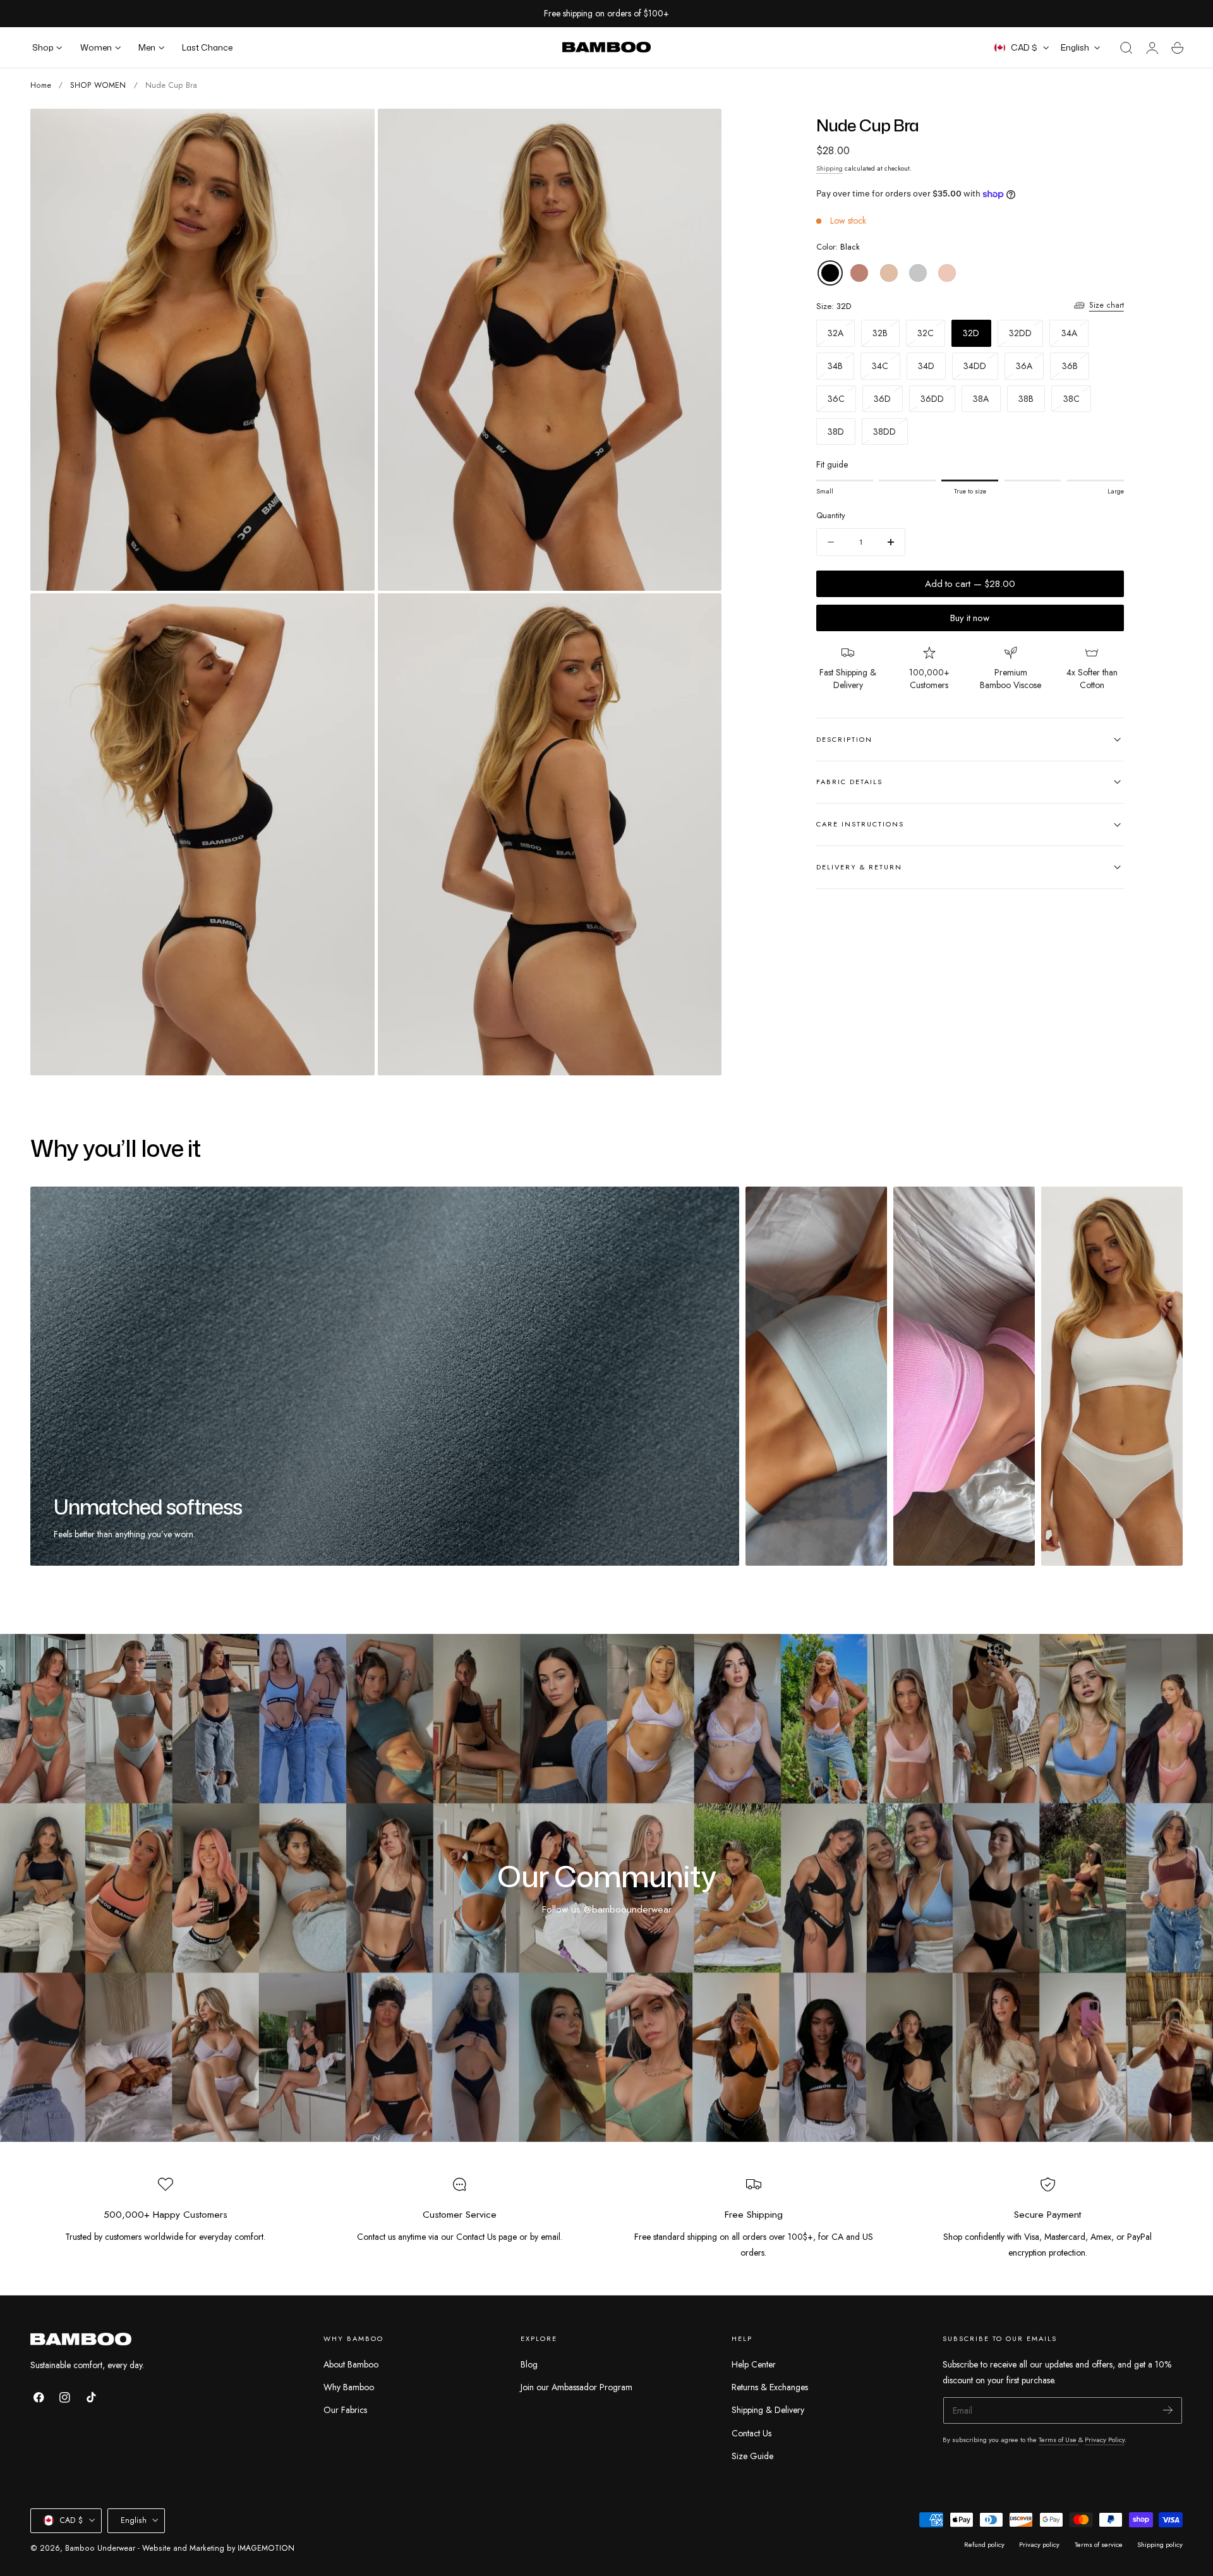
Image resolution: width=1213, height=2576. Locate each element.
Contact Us (751, 2433)
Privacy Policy (1105, 2440)
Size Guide (752, 2456)
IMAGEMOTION (266, 2548)
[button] (1126, 48)
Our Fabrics (345, 2410)
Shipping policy (1160, 2544)
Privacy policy (1039, 2544)
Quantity (831, 516)
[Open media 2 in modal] (699, 131)
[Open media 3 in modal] (353, 615)
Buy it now (970, 618)
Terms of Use (1059, 2440)
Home (41, 85)
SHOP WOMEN (98, 85)
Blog (529, 2364)
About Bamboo (351, 2364)
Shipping (830, 168)
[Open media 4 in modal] (699, 615)
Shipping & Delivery (768, 2410)
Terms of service (1099, 2544)
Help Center (754, 2364)
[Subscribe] (1168, 2410)
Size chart (1107, 305)
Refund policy (984, 2544)
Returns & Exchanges (770, 2388)
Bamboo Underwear (100, 2548)
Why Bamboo (349, 2388)
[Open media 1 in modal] (353, 131)
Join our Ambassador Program (576, 2388)
